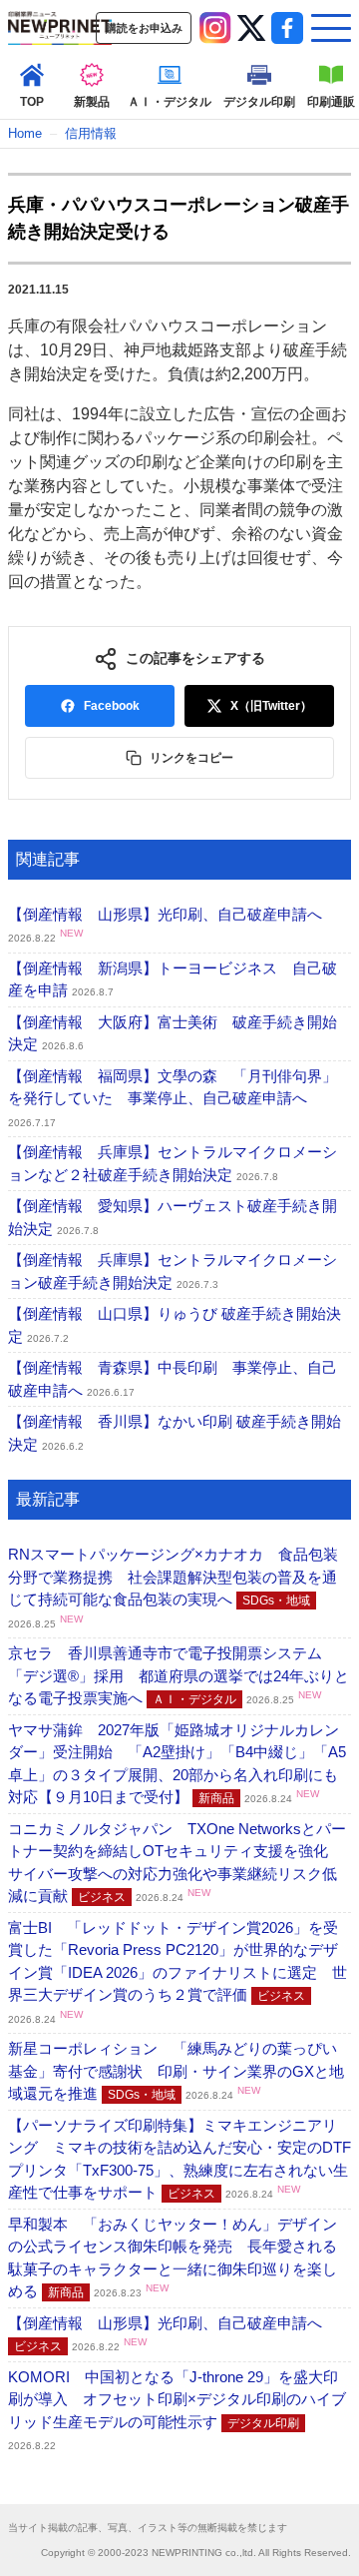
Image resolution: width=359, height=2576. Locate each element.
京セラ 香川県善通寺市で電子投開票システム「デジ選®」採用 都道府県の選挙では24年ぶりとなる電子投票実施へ (179, 1675)
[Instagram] (215, 28)
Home (25, 133)
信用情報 (91, 133)
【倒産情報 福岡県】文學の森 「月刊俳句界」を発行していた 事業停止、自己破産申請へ (173, 1098)
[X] (251, 28)
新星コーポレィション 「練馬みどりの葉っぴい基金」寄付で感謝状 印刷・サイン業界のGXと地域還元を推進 (176, 2071)
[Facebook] (287, 28)
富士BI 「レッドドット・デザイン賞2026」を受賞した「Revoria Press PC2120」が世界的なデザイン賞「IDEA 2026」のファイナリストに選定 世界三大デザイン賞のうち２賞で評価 (178, 1972)
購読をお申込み (144, 28)
